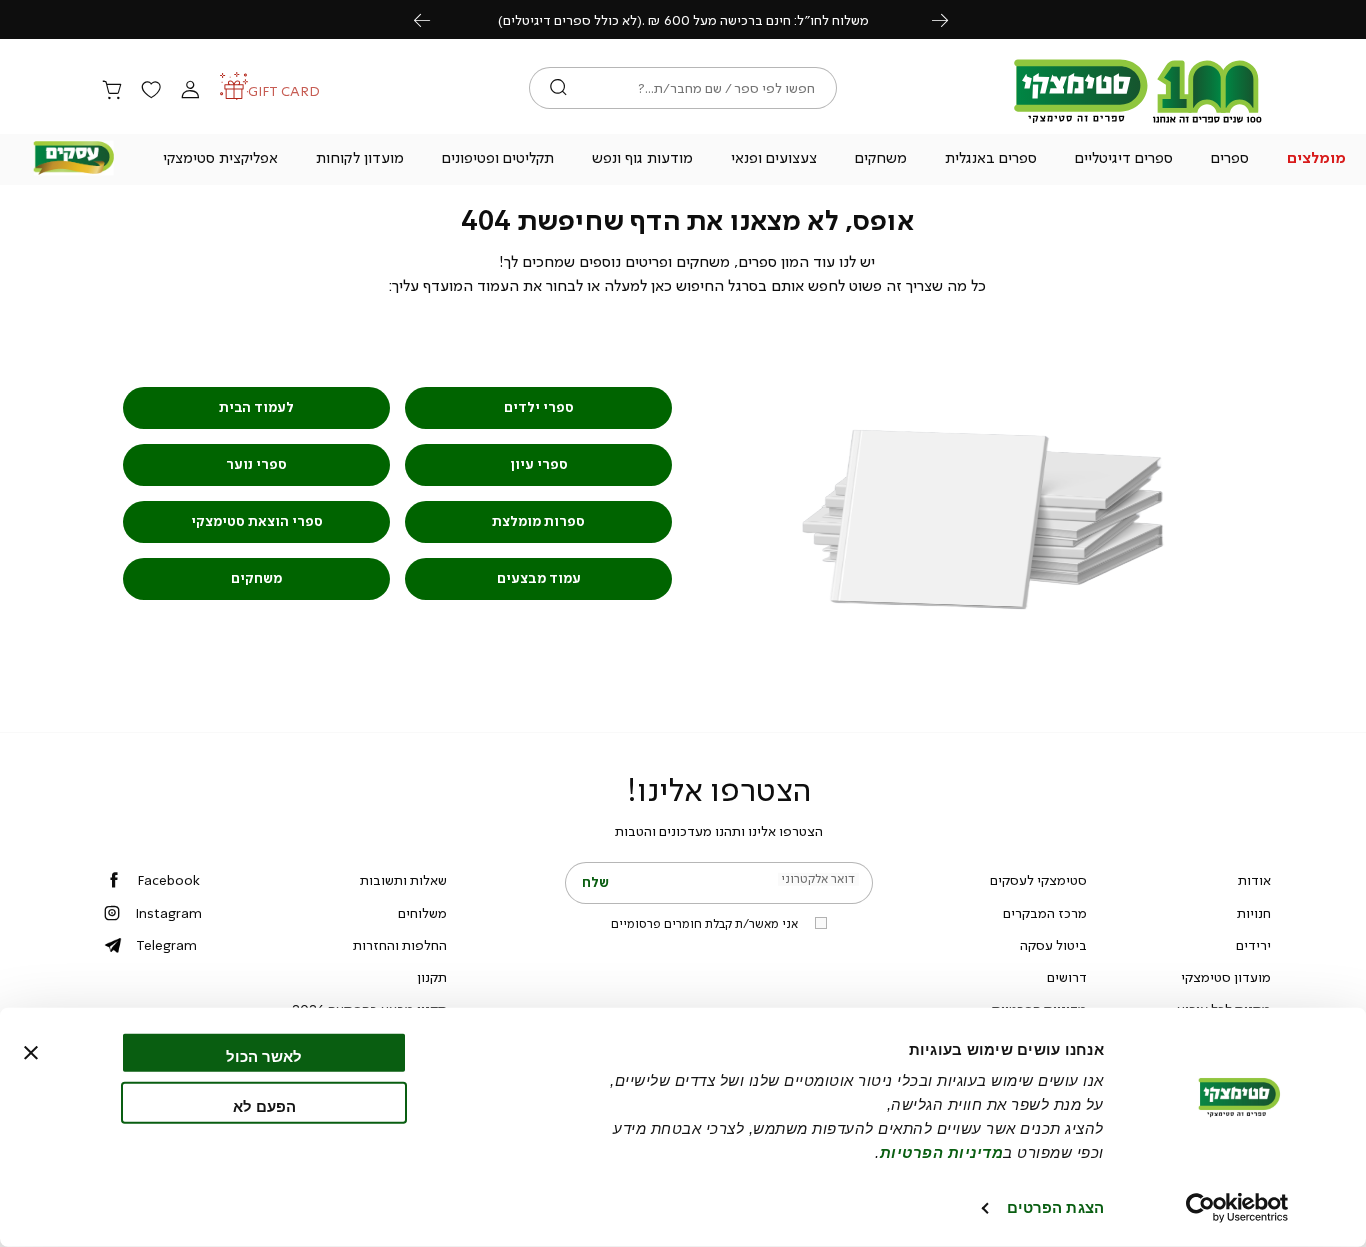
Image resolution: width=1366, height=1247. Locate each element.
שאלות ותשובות (403, 880)
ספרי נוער (256, 464)
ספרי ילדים (539, 407)
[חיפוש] (558, 88)
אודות (1254, 880)
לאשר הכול (264, 1056)
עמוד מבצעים (539, 578)
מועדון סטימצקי (1226, 977)
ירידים (1253, 945)
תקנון (432, 977)
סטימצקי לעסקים (1038, 880)
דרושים (1067, 977)
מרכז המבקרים (1045, 913)
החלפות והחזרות (400, 945)
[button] (1316, 160)
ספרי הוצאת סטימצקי (257, 521)
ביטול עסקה (1053, 945)
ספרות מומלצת (538, 521)
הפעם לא (264, 1105)
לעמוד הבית (256, 407)
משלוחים (422, 913)
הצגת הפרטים (1055, 1207)
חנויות (1254, 913)
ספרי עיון (539, 464)
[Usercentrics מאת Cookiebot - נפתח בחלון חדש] (1237, 1208)
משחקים (256, 578)
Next (951, 19)
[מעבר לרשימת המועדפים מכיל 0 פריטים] (151, 91)
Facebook (168, 880)
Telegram (166, 945)
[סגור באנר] (31, 1053)
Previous (433, 19)
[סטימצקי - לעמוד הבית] (1138, 122)
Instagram (168, 913)
